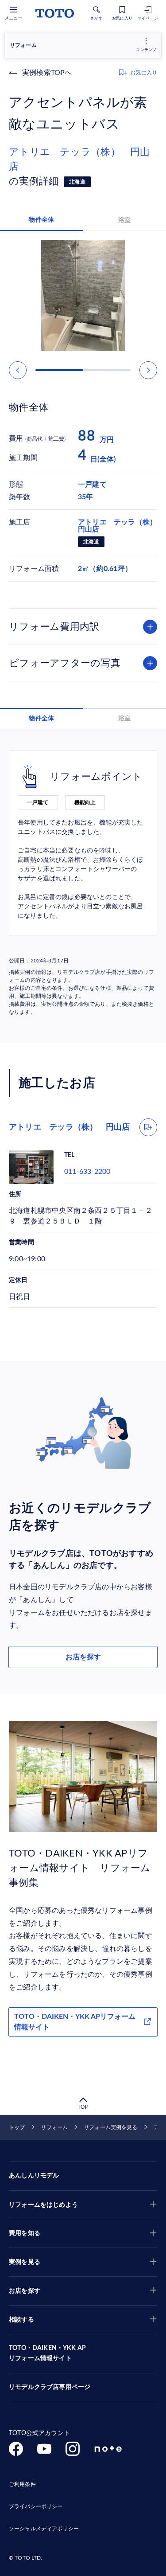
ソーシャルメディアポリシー (44, 2529)
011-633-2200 (87, 1172)
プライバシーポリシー (36, 2506)
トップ (17, 2127)
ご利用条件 (22, 2484)
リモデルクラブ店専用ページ (50, 2387)
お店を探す (83, 1657)
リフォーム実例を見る (110, 2127)
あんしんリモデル (34, 2176)
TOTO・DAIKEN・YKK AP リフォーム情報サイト (47, 2353)
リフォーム (54, 2127)
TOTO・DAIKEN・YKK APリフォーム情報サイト (75, 2022)
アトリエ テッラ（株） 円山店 (79, 159)
